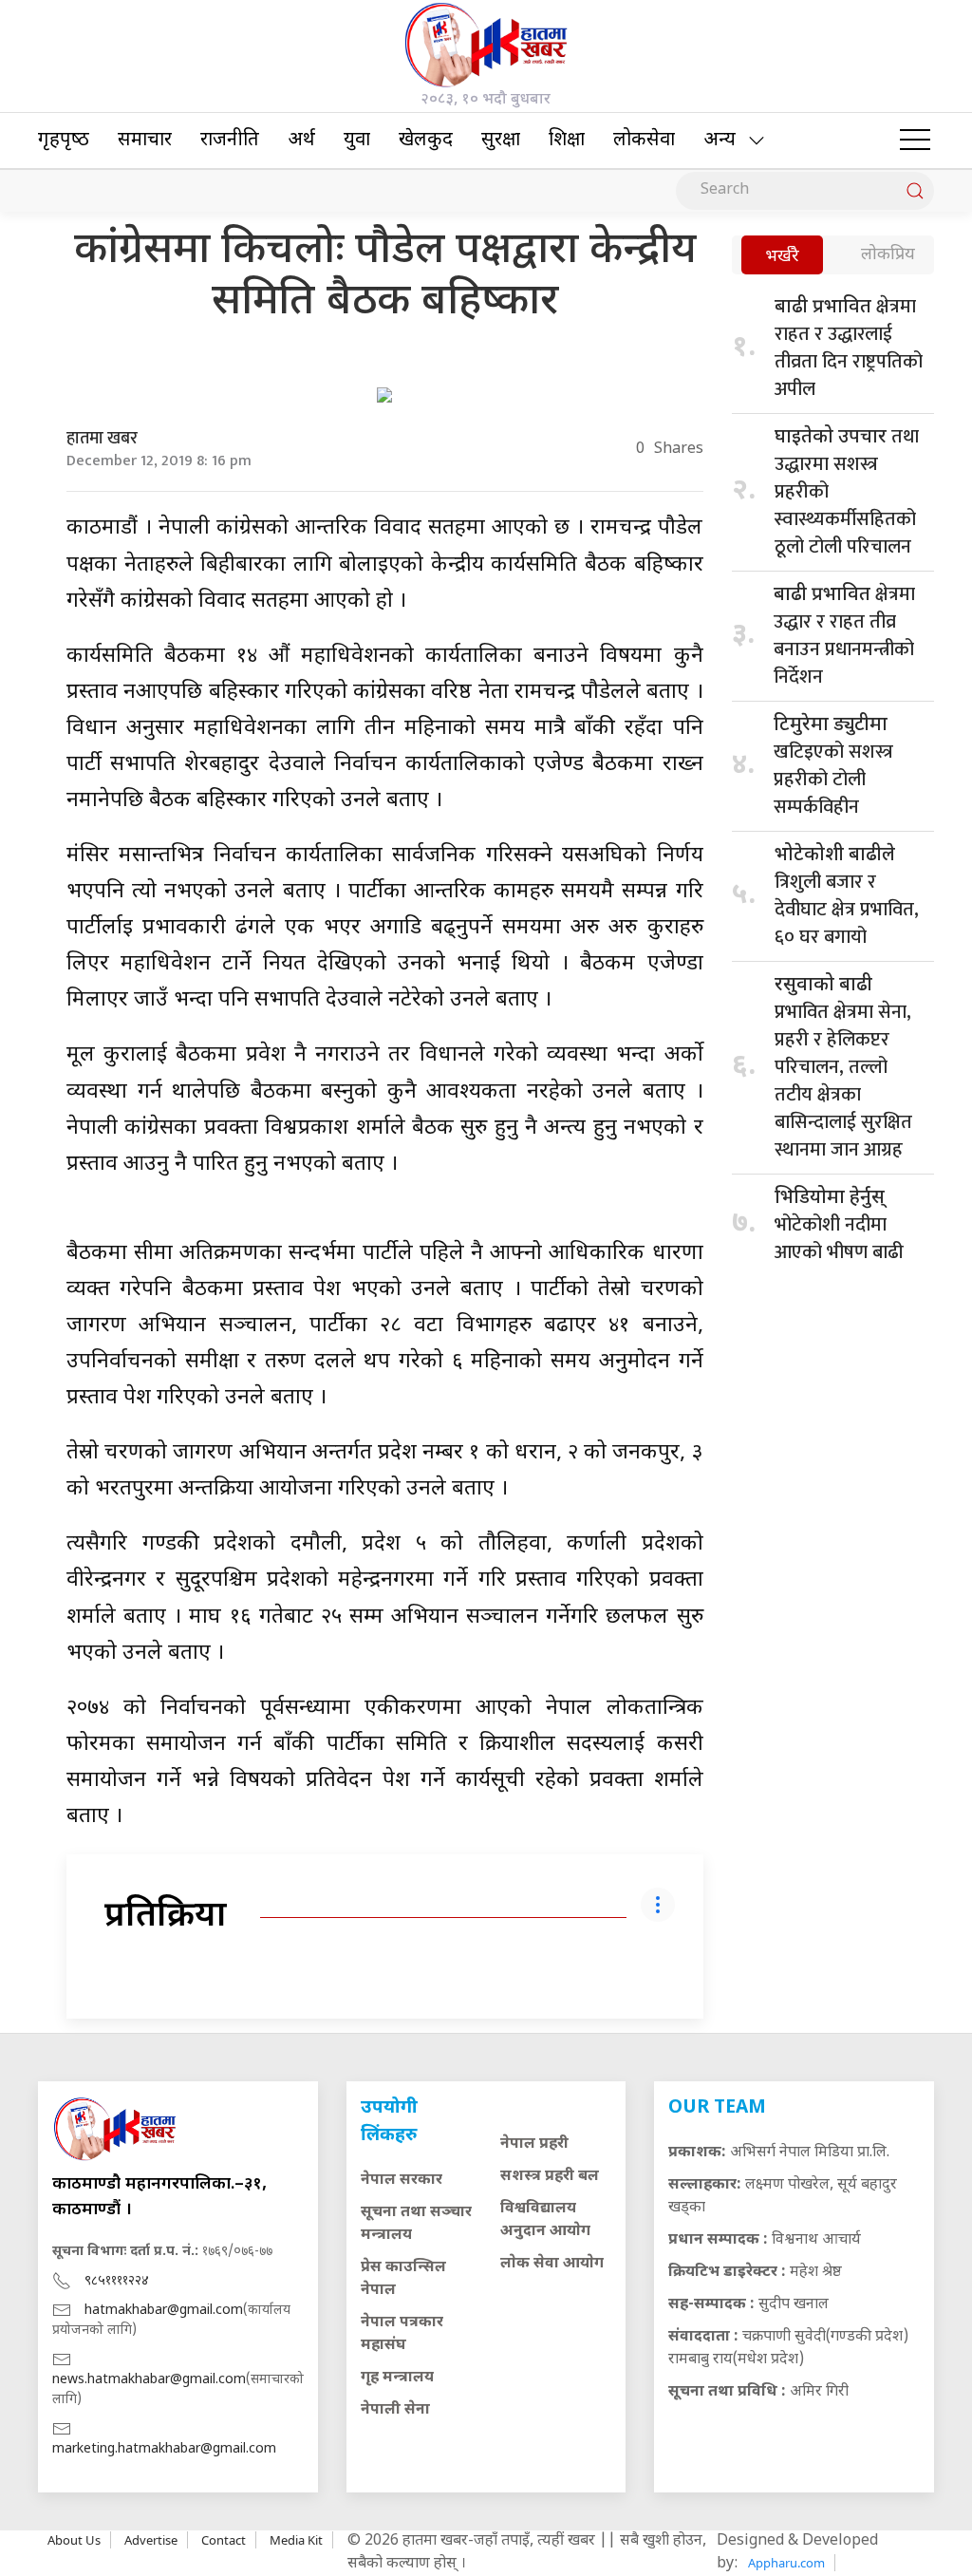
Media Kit (296, 2540)
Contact (224, 2540)
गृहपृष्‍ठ (64, 141)
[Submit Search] (915, 191)
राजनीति (230, 141)
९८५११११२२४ (117, 2281)
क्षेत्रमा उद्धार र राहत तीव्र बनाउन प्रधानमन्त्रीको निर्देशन (844, 636)
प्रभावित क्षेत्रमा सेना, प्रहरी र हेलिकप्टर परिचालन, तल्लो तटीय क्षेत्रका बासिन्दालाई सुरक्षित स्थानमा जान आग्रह (843, 1070)
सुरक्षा (501, 141)
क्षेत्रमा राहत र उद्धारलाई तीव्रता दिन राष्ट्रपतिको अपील (849, 348)
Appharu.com (786, 2563)
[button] (915, 141)
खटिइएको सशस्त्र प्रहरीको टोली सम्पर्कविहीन (833, 768)
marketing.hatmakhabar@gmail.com (164, 2449)
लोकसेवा (644, 141)
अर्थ (301, 141)
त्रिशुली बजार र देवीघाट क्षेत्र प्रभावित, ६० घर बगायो (847, 898)
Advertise (151, 2540)
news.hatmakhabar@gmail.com (149, 2380)
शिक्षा (567, 141)
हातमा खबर (102, 439)
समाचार (145, 141)
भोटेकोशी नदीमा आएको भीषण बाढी (839, 1227)
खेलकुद (426, 141)
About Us (74, 2540)
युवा (357, 141)
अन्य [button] (720, 141)
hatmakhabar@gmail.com (164, 2311)
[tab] (782, 257)
